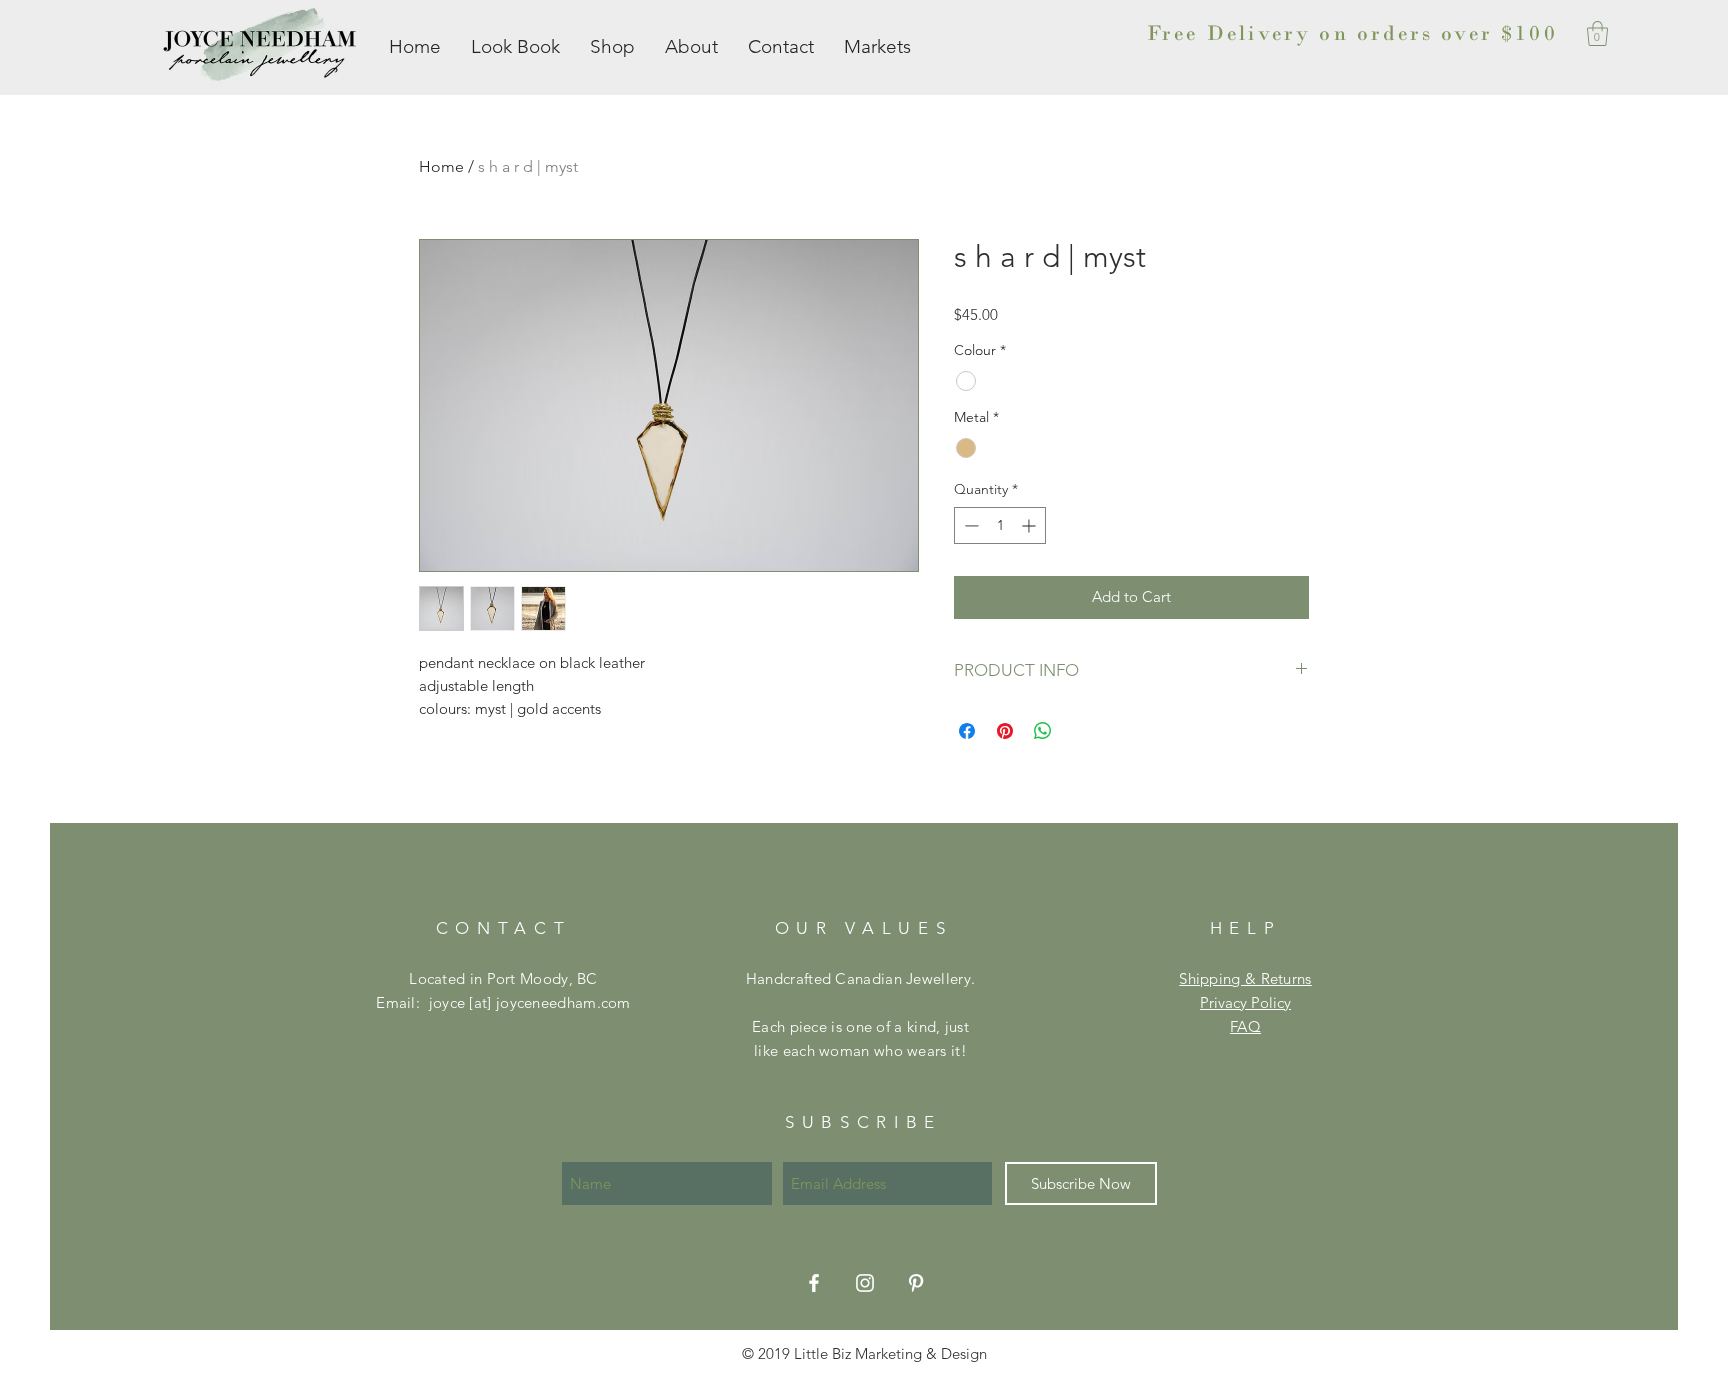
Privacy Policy (1245, 1002)
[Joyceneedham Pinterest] (916, 1283)
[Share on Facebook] (967, 731)
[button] (1597, 33)
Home (441, 166)
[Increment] (1030, 525)
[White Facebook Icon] (814, 1283)
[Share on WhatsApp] (1043, 731)
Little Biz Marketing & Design (890, 1353)
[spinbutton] (1000, 525)
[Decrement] (969, 525)
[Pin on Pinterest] (1005, 731)
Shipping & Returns (1245, 978)
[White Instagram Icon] (865, 1283)
